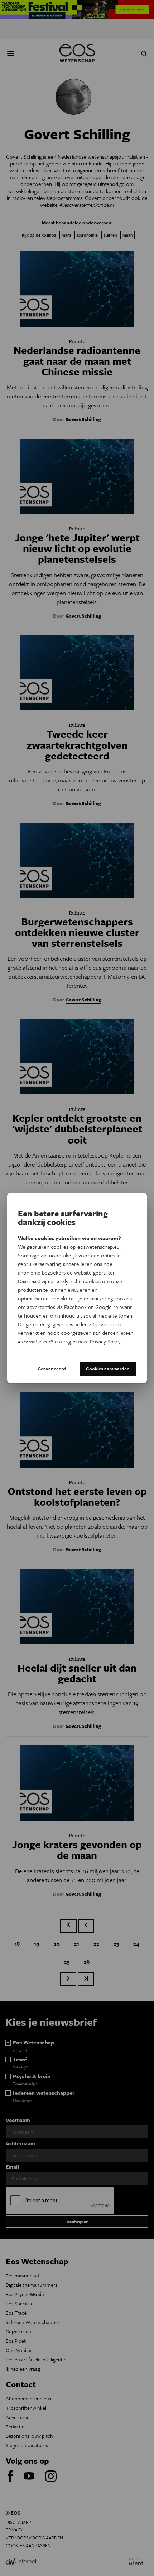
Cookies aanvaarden (108, 1369)
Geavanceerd (52, 1369)
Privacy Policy (105, 1341)
